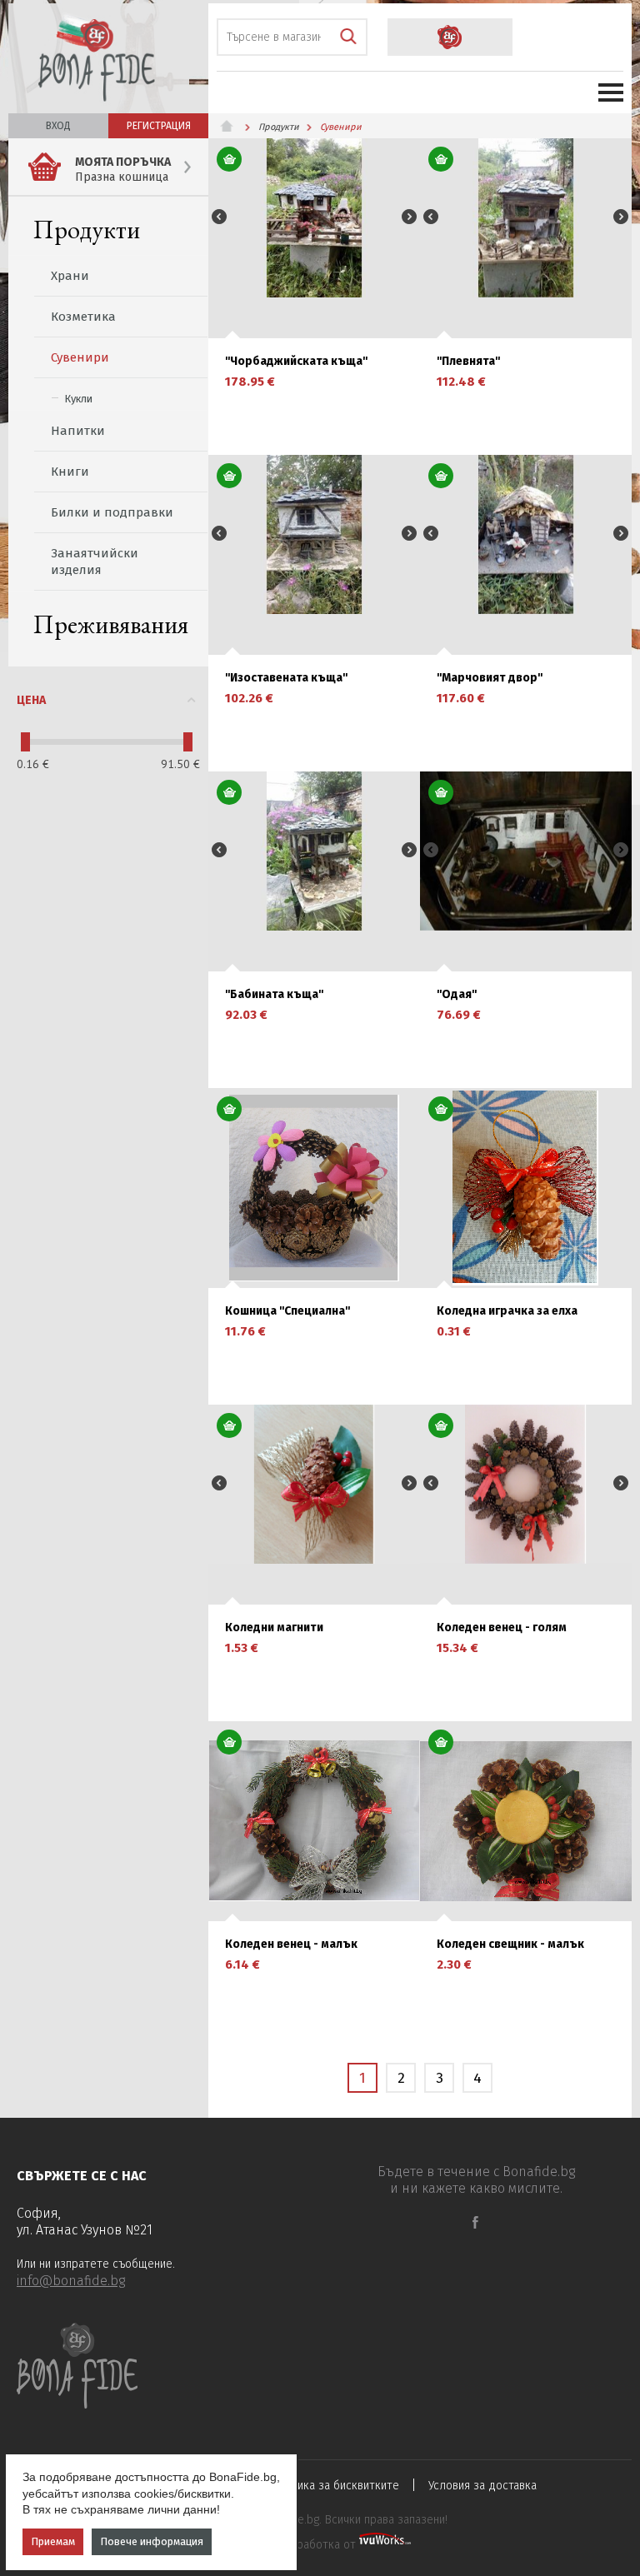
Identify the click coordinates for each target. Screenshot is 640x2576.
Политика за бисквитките (332, 2486)
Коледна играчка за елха (507, 1311)
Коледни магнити (274, 1628)
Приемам (53, 2541)
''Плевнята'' (468, 362)
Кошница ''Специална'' (287, 1311)
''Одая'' (457, 995)
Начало (233, 126)
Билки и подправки (112, 512)
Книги (70, 472)
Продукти (87, 230)
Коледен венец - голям (502, 1628)
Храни (70, 276)
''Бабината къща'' (274, 995)
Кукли (78, 399)
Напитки (78, 431)
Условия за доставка (482, 2486)
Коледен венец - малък (291, 1944)
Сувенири (80, 357)
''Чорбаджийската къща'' (296, 362)
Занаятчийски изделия (95, 562)
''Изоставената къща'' (286, 678)
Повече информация (152, 2541)
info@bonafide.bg (71, 2281)
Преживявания (111, 624)
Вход (58, 126)
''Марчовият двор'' (490, 678)
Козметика (83, 317)
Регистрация (159, 126)
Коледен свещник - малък (510, 1944)
